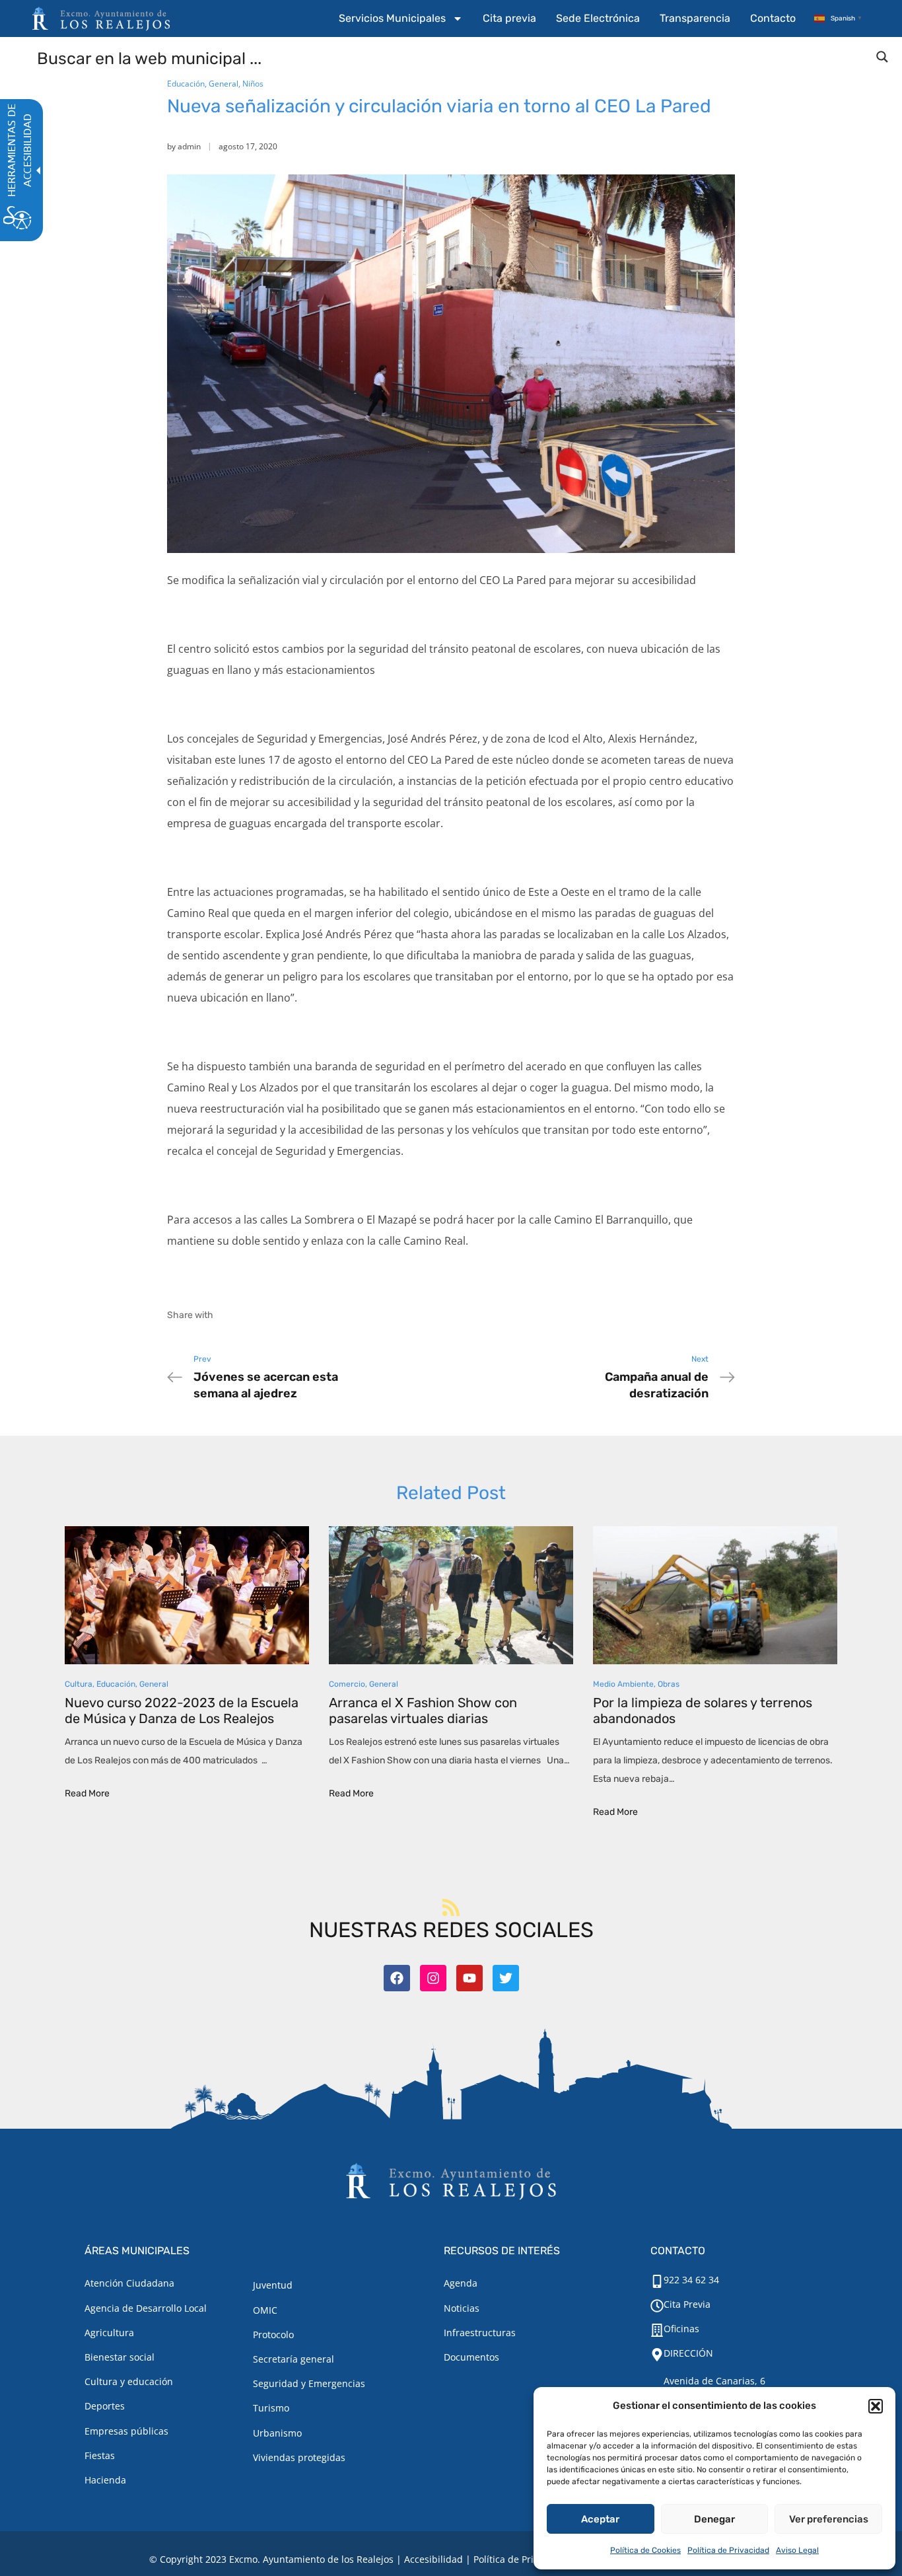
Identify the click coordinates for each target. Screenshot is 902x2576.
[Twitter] (506, 1978)
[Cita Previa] (657, 2306)
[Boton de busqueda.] (882, 57)
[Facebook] (397, 1978)
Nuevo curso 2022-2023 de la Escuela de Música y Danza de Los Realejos (182, 1711)
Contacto (773, 18)
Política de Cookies (645, 2550)
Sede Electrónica (598, 18)
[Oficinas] (657, 2330)
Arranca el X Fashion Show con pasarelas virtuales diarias (423, 1711)
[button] (876, 2406)
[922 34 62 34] (657, 2281)
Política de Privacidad (728, 2550)
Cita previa (509, 18)
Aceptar (600, 2519)
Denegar (714, 2519)
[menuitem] (401, 18)
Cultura (79, 1684)
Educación (186, 84)
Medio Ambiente (623, 1684)
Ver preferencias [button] (829, 2519)
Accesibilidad (434, 2559)
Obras (669, 1684)
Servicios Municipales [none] (392, 18)
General (224, 84)
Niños (253, 84)
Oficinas (681, 2329)
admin (189, 146)
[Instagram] (433, 1978)
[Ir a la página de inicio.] (101, 18)
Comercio (347, 1684)
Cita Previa (687, 2304)
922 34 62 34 (691, 2280)
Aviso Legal (797, 2550)
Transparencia (695, 18)
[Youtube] (469, 1978)
